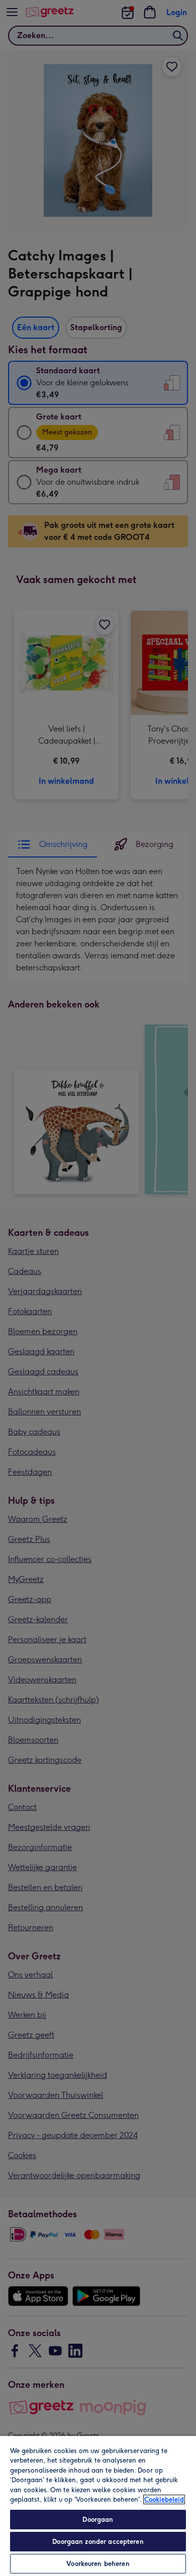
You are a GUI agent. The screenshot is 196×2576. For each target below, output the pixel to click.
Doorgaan (98, 2520)
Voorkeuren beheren (98, 2564)
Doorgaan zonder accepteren (98, 2542)
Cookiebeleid (164, 2499)
